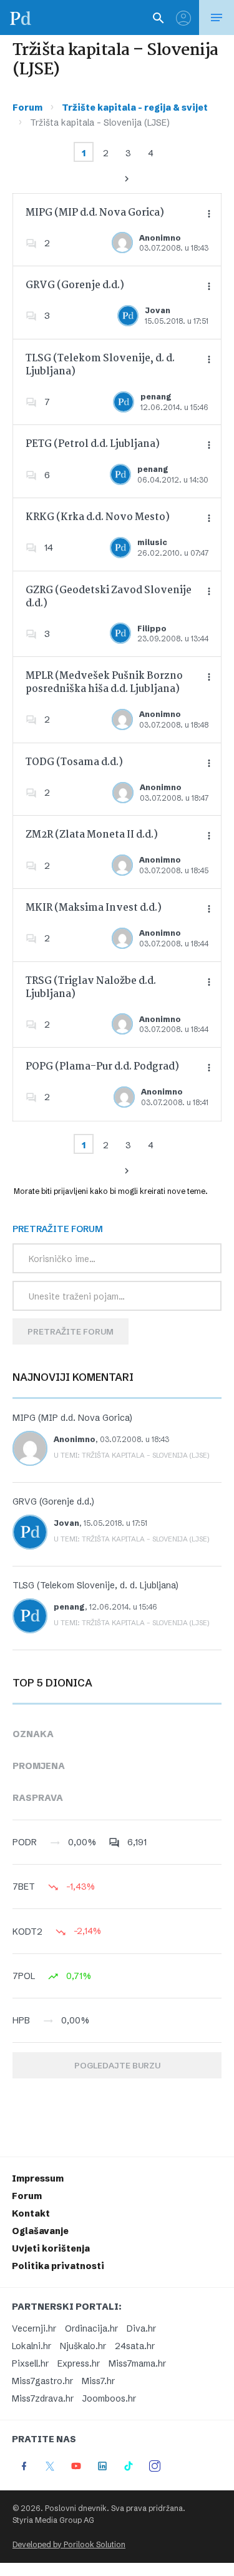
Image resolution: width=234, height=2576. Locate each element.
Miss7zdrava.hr (43, 2398)
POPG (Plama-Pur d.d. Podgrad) (102, 1067)
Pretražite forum (71, 1331)
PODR (25, 1842)
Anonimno (160, 238)
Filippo (152, 629)
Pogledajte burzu (117, 2065)
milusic (152, 542)
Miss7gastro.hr (42, 2381)
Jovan (158, 310)
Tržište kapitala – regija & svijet (135, 108)
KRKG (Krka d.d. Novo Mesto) (98, 517)
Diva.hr (141, 2328)
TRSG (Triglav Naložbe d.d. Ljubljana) (91, 988)
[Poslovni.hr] (21, 18)
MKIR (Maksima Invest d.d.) (94, 908)
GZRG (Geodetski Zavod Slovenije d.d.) (109, 597)
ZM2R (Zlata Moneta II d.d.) (92, 835)
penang (156, 397)
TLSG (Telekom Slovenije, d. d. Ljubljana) (100, 365)
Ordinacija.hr (91, 2328)
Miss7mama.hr (137, 2363)
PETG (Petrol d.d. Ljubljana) (93, 444)
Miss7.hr (98, 2381)
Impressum (38, 2178)
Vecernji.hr (34, 2328)
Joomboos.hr (109, 2398)
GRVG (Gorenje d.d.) (75, 285)
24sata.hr (135, 2346)
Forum (27, 108)
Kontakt (31, 2213)
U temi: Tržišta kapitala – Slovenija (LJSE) (132, 1455)
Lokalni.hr (32, 2346)
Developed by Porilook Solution (69, 2544)
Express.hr (79, 2363)
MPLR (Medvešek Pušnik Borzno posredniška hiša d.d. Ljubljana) (104, 683)
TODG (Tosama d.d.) (74, 762)
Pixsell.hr (30, 2363)
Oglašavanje (40, 2231)
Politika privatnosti (58, 2266)
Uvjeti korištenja (51, 2248)
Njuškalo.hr (83, 2346)
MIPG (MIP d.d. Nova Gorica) (95, 213)
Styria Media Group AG (53, 2520)
